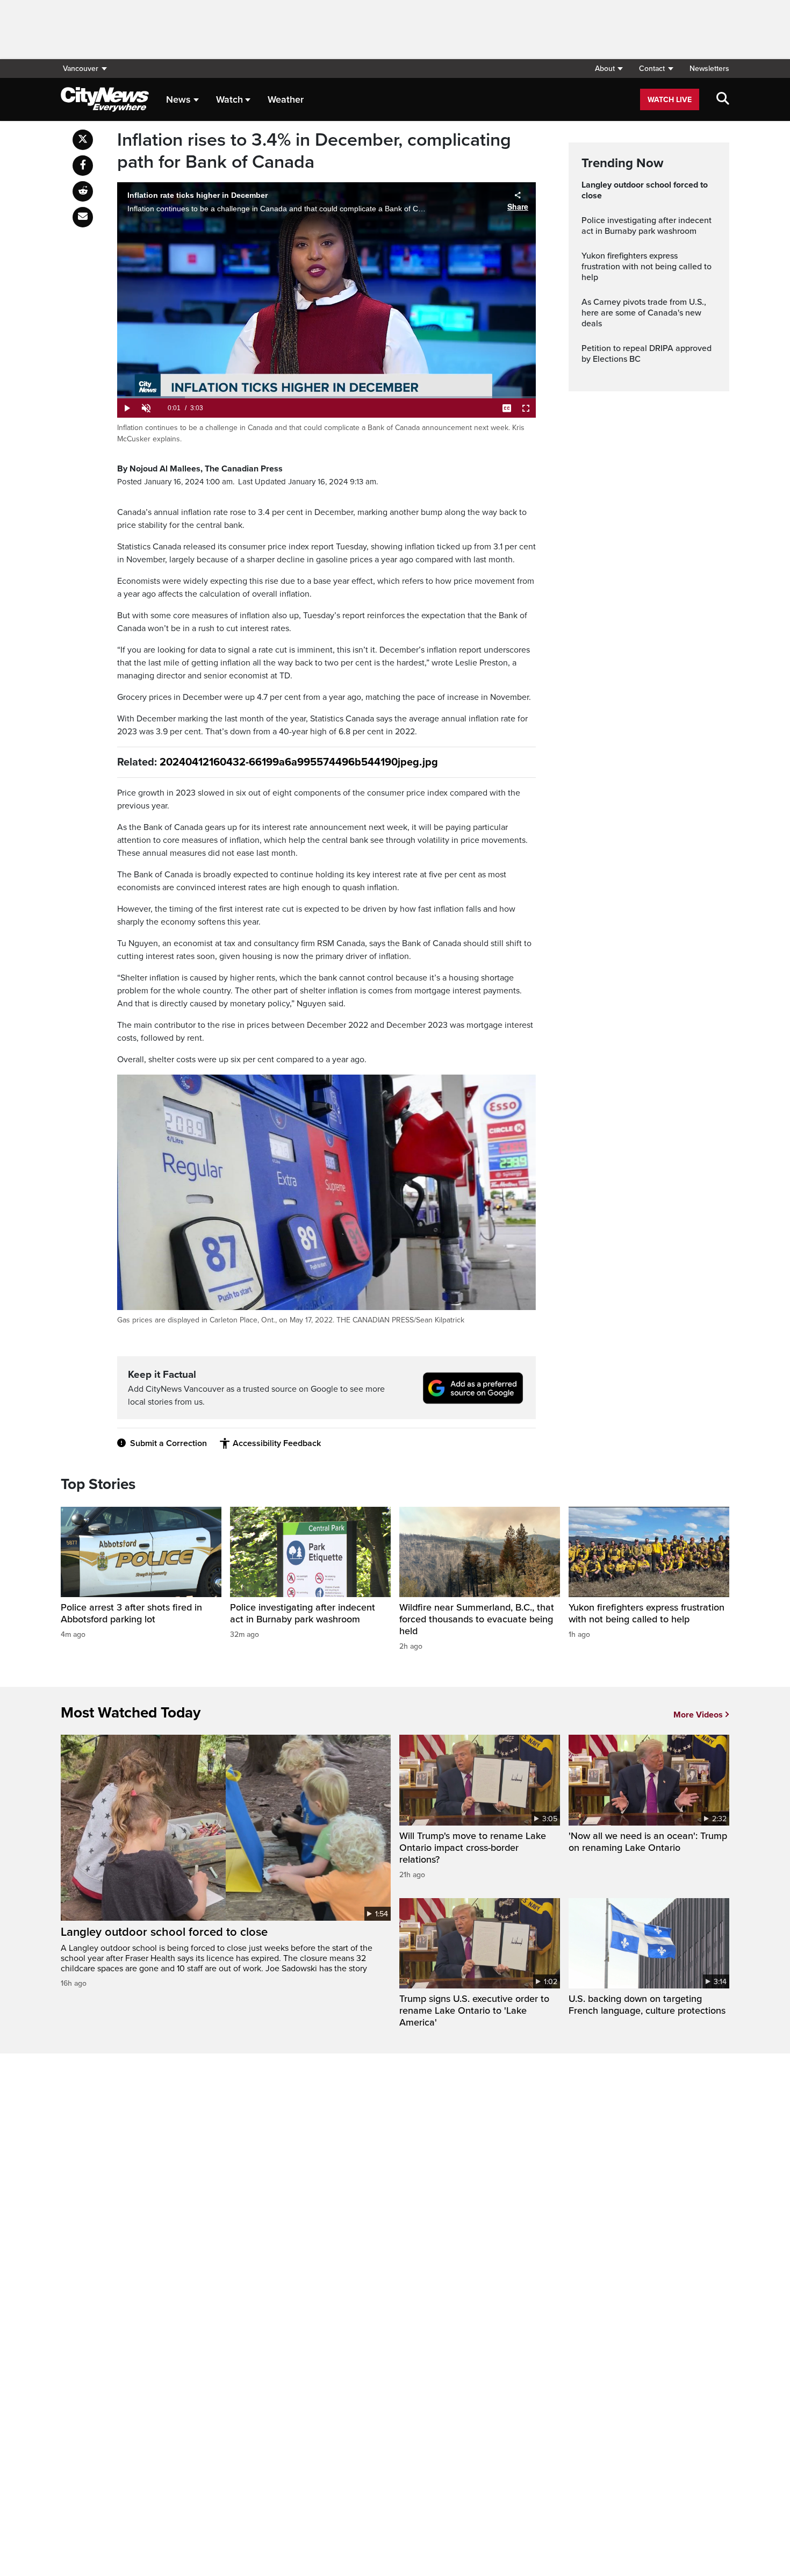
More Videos (698, 1715)
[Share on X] (83, 140)
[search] (723, 99)
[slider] (326, 397)
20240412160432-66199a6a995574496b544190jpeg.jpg (299, 762)
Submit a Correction (168, 1443)
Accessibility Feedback (277, 1443)
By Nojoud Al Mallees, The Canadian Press (200, 469)
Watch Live (670, 100)
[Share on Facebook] (83, 166)
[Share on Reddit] (83, 191)
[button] (609, 69)
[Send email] (83, 217)
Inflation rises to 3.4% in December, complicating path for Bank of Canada (314, 151)
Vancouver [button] (81, 69)
